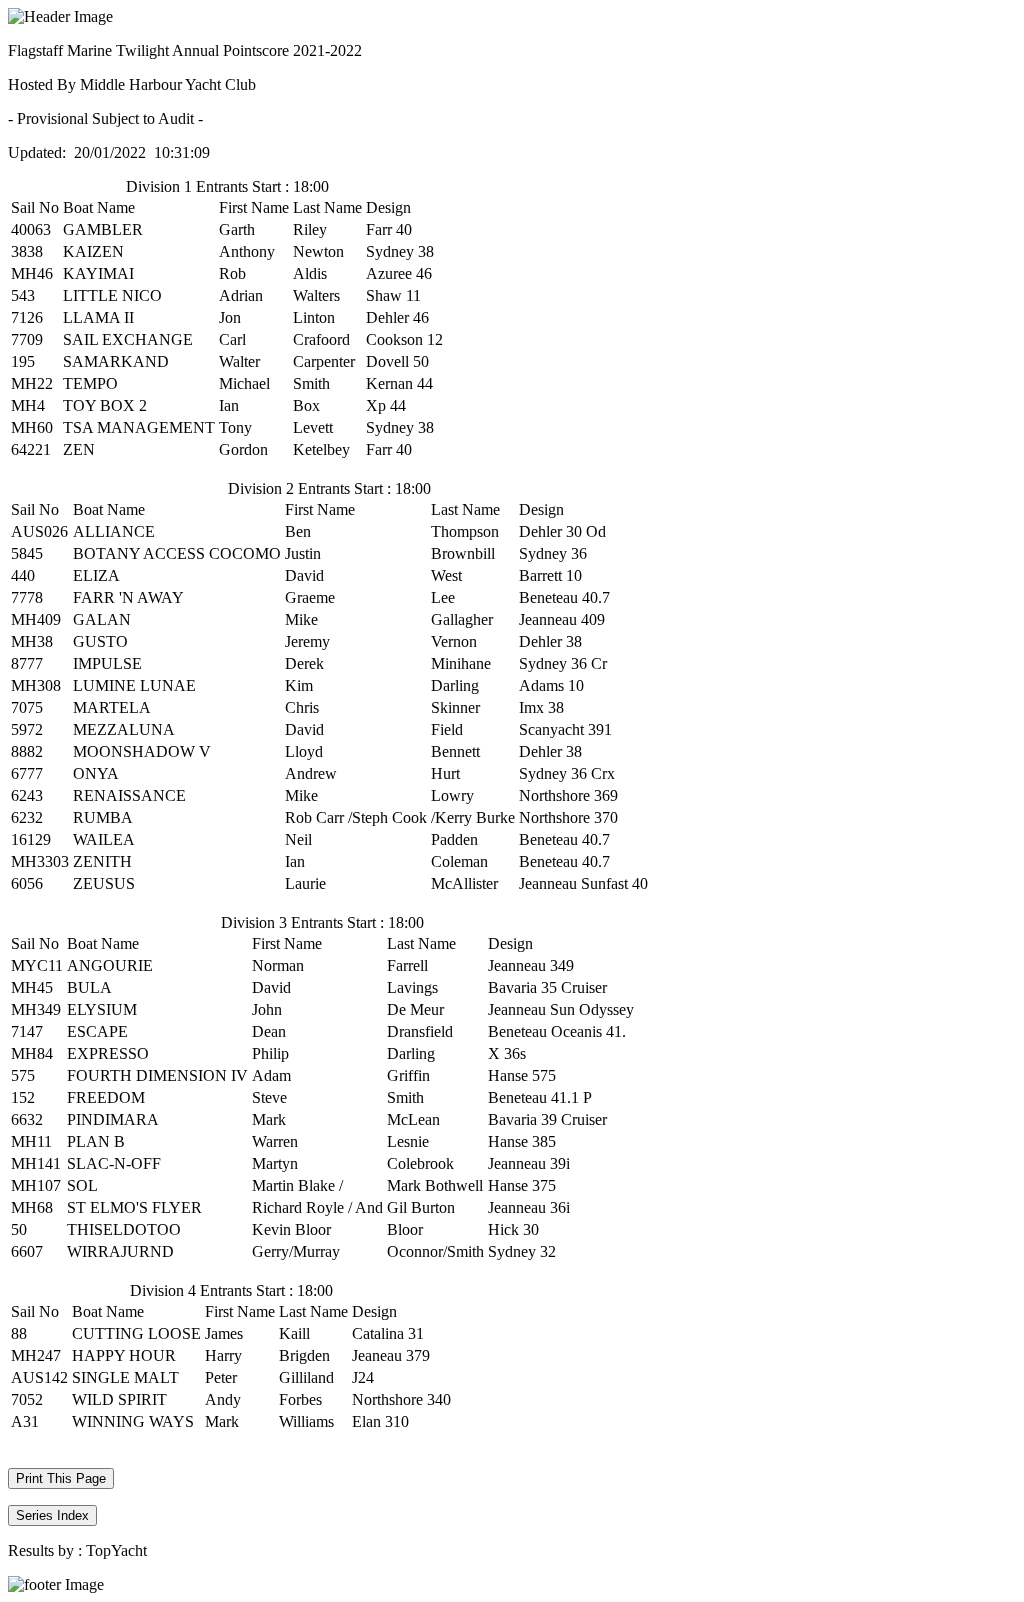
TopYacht (116, 1550)
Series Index (52, 1515)
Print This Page (61, 1478)
